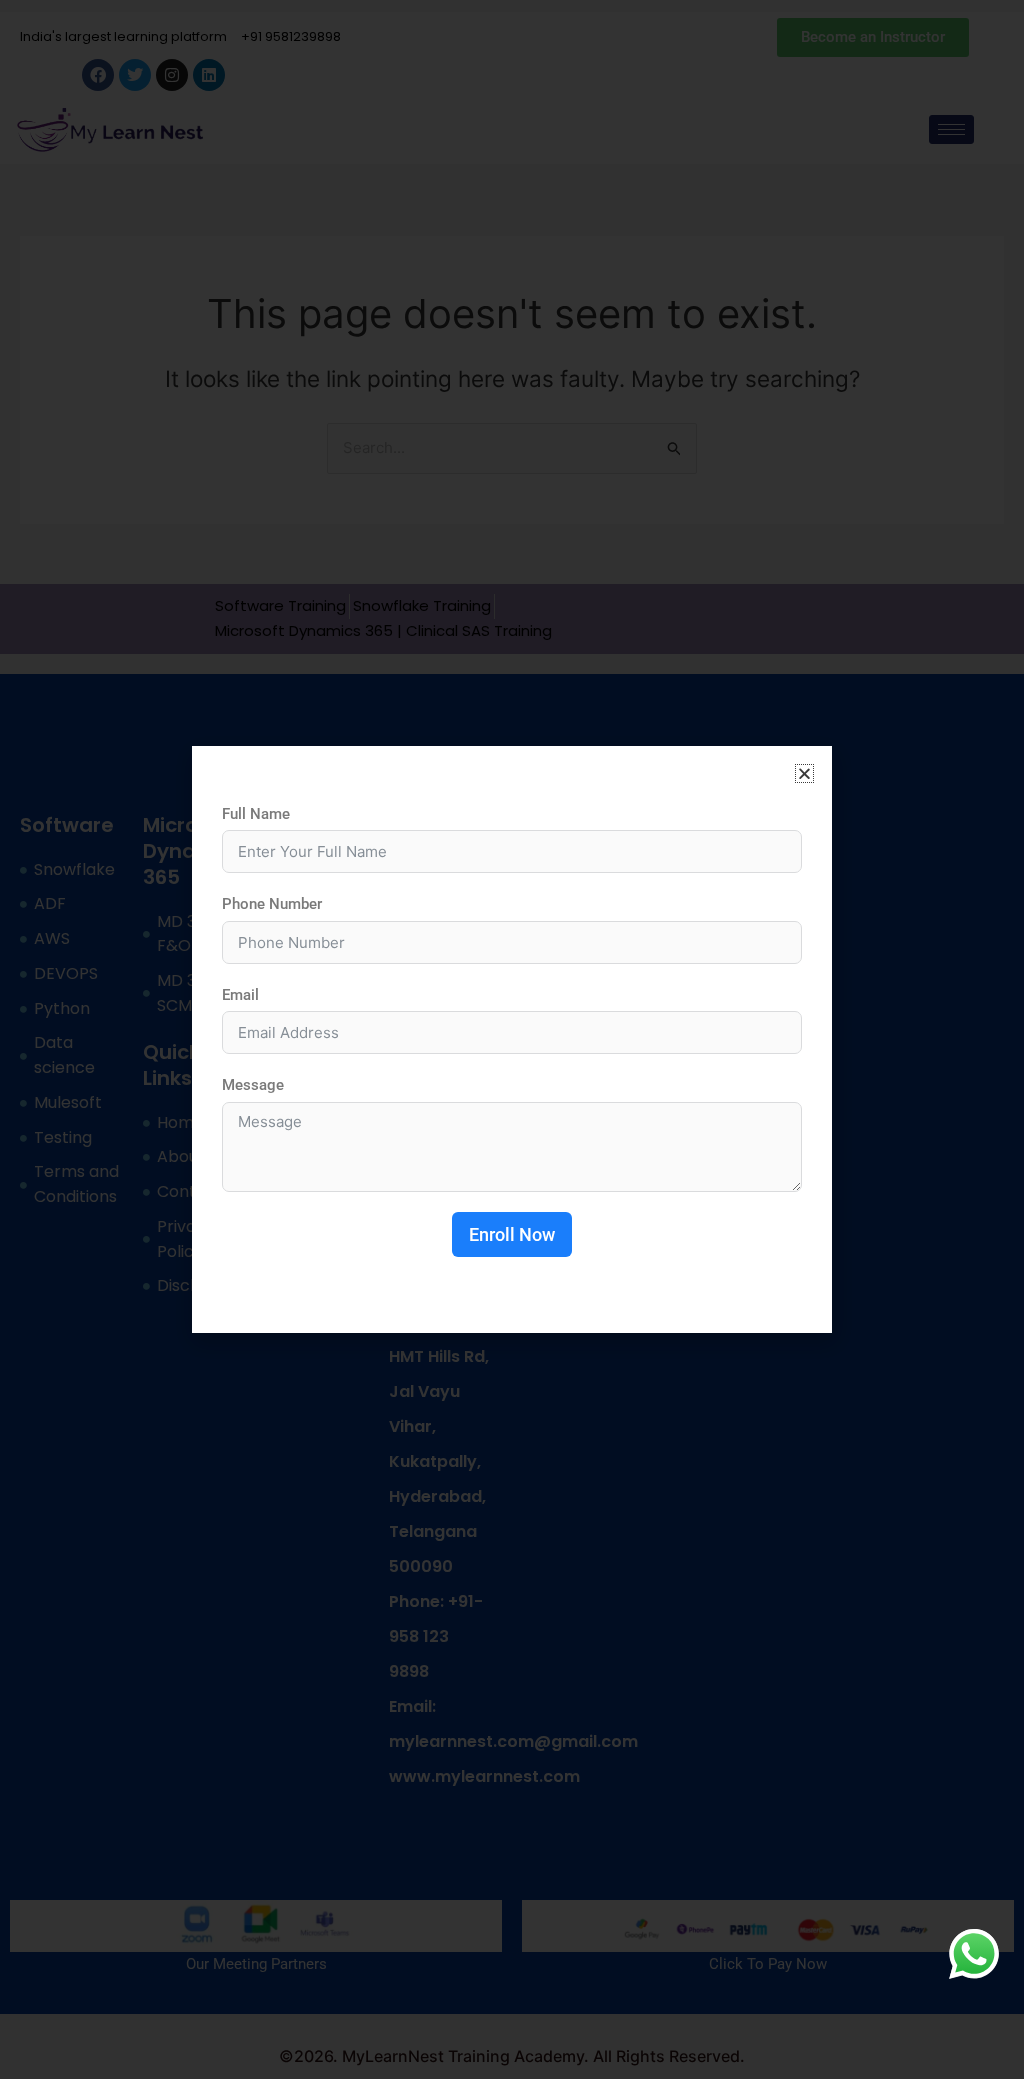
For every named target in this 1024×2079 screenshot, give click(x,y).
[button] (804, 773)
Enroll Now (512, 1234)
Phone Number (272, 904)
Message (253, 1085)
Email (240, 995)
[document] (512, 1039)
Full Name (256, 814)
